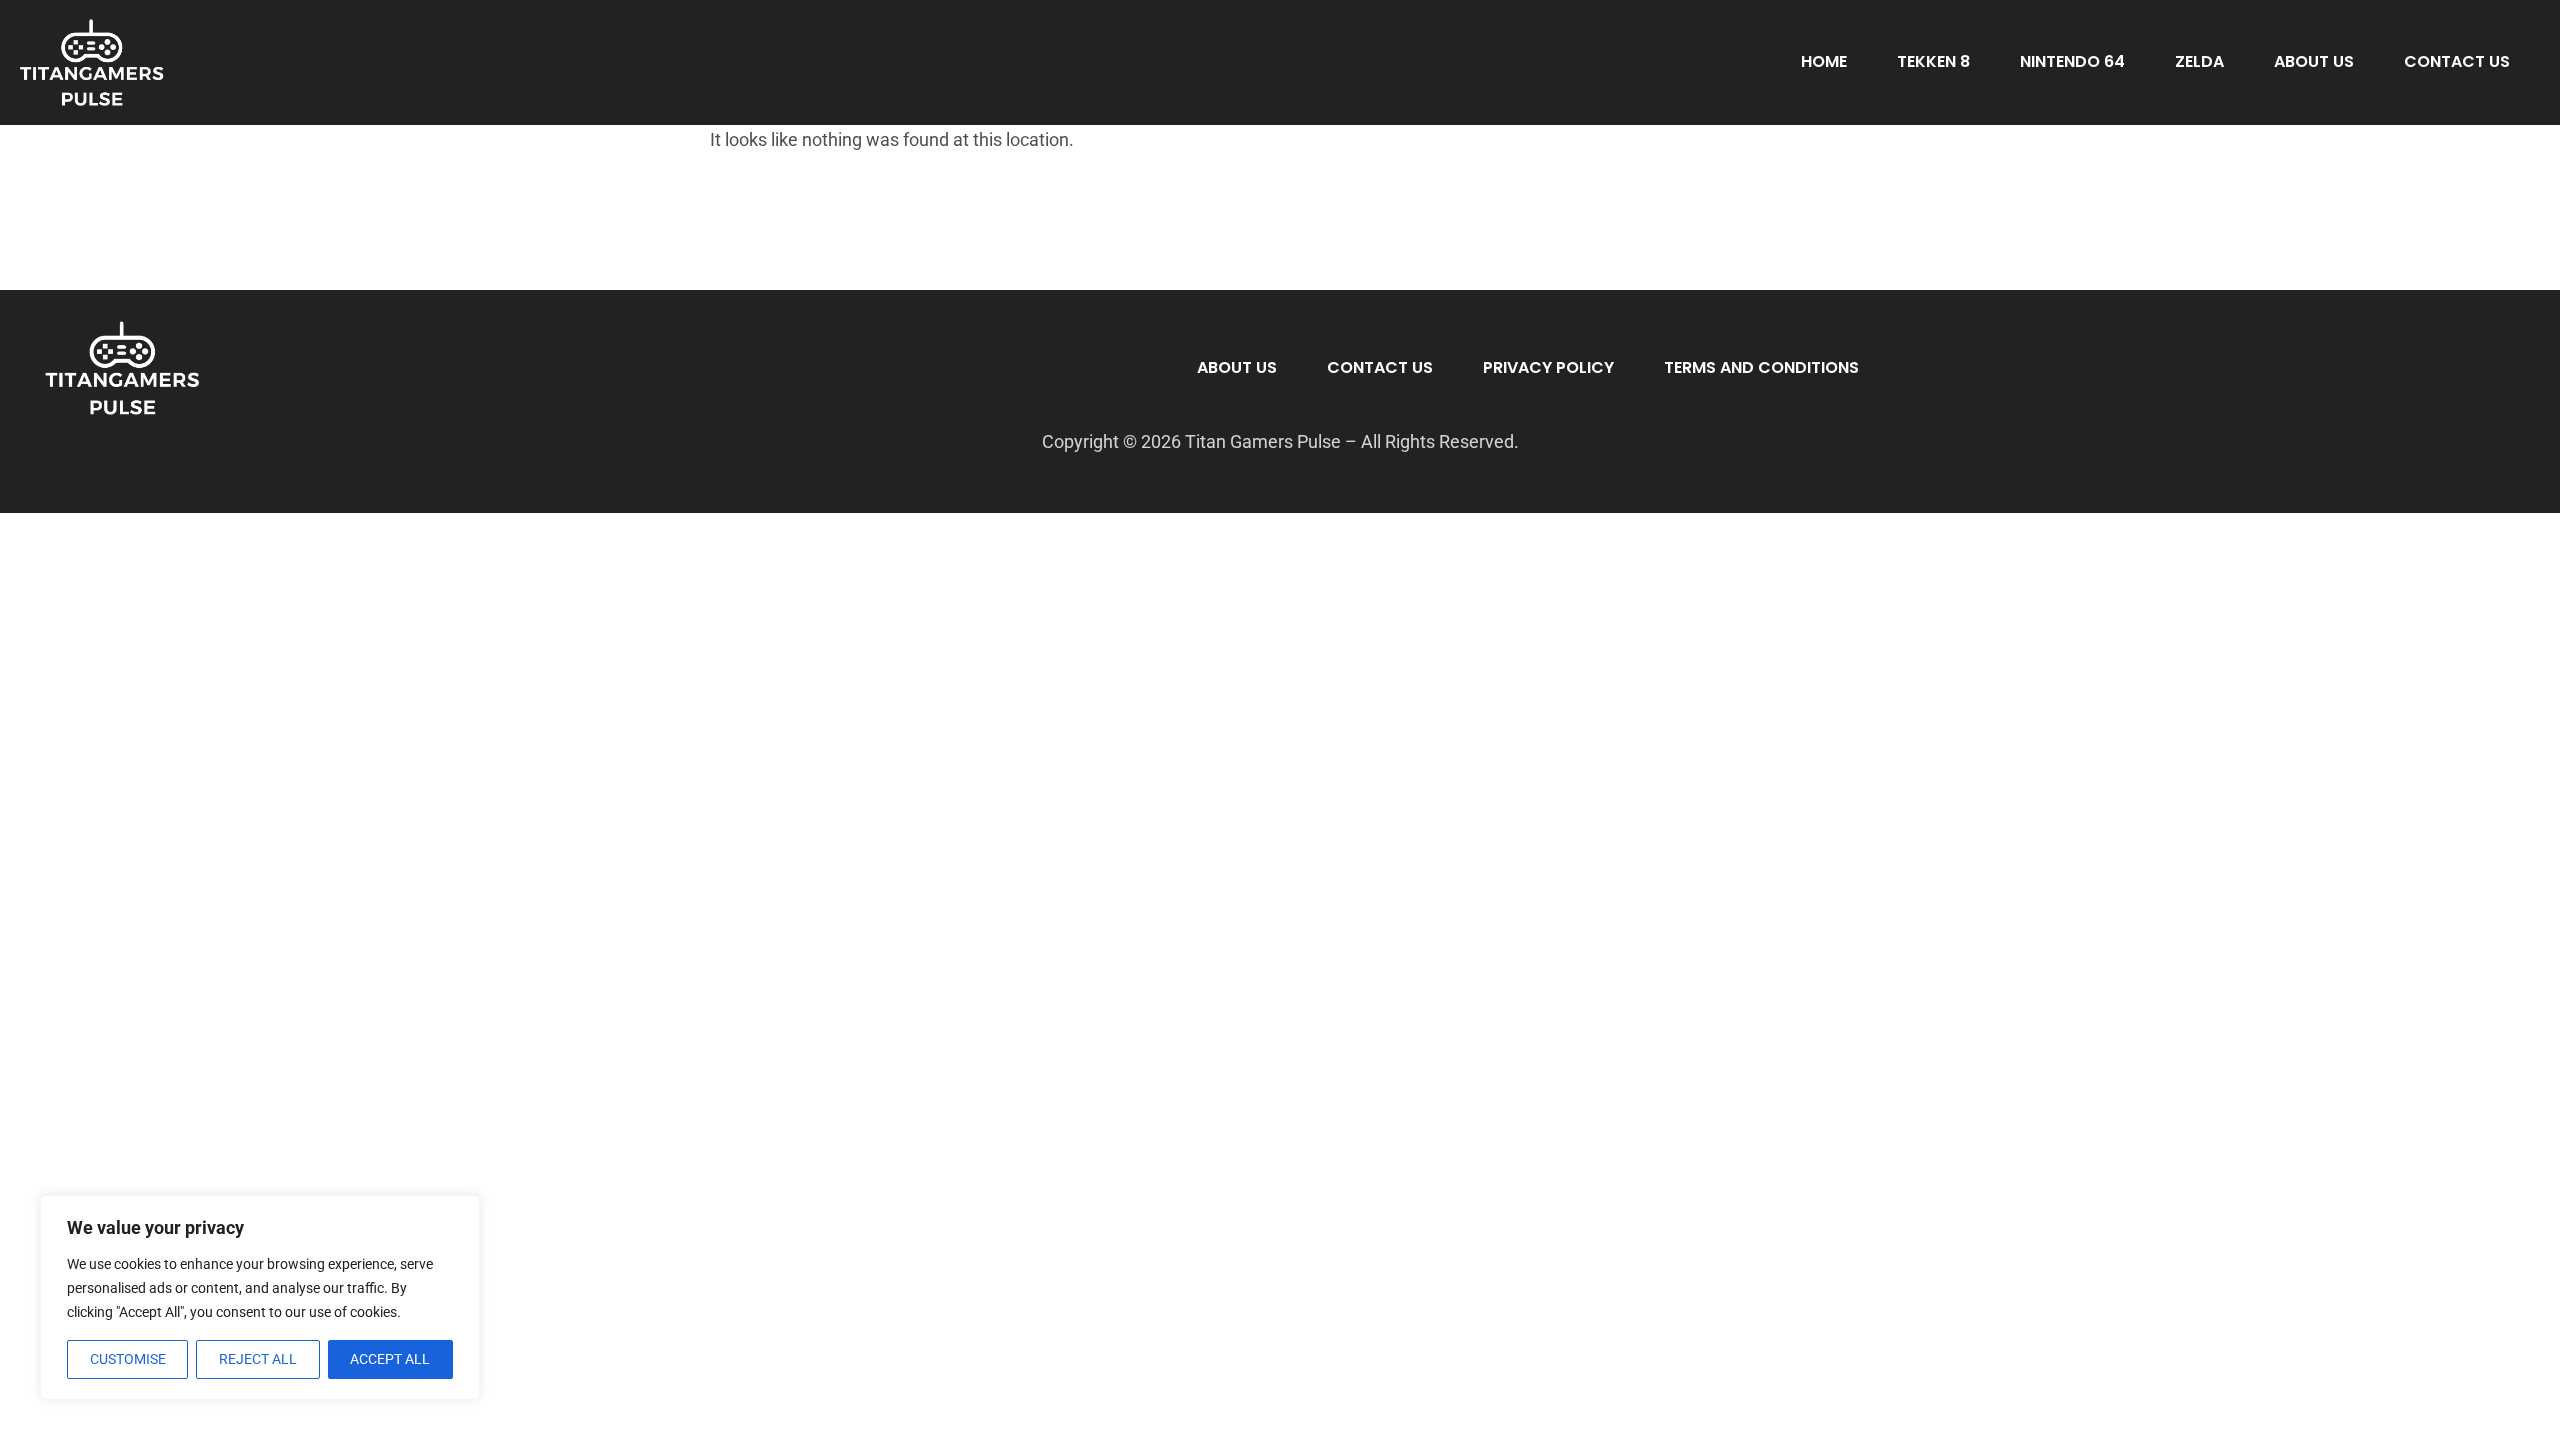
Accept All (390, 1359)
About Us (2314, 61)
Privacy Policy (1548, 367)
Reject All (258, 1359)
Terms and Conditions (1761, 367)
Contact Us (2457, 61)
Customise (128, 1359)
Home (1824, 61)
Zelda (2199, 61)
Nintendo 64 (2072, 61)
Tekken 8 (1933, 61)
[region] (260, 1297)
